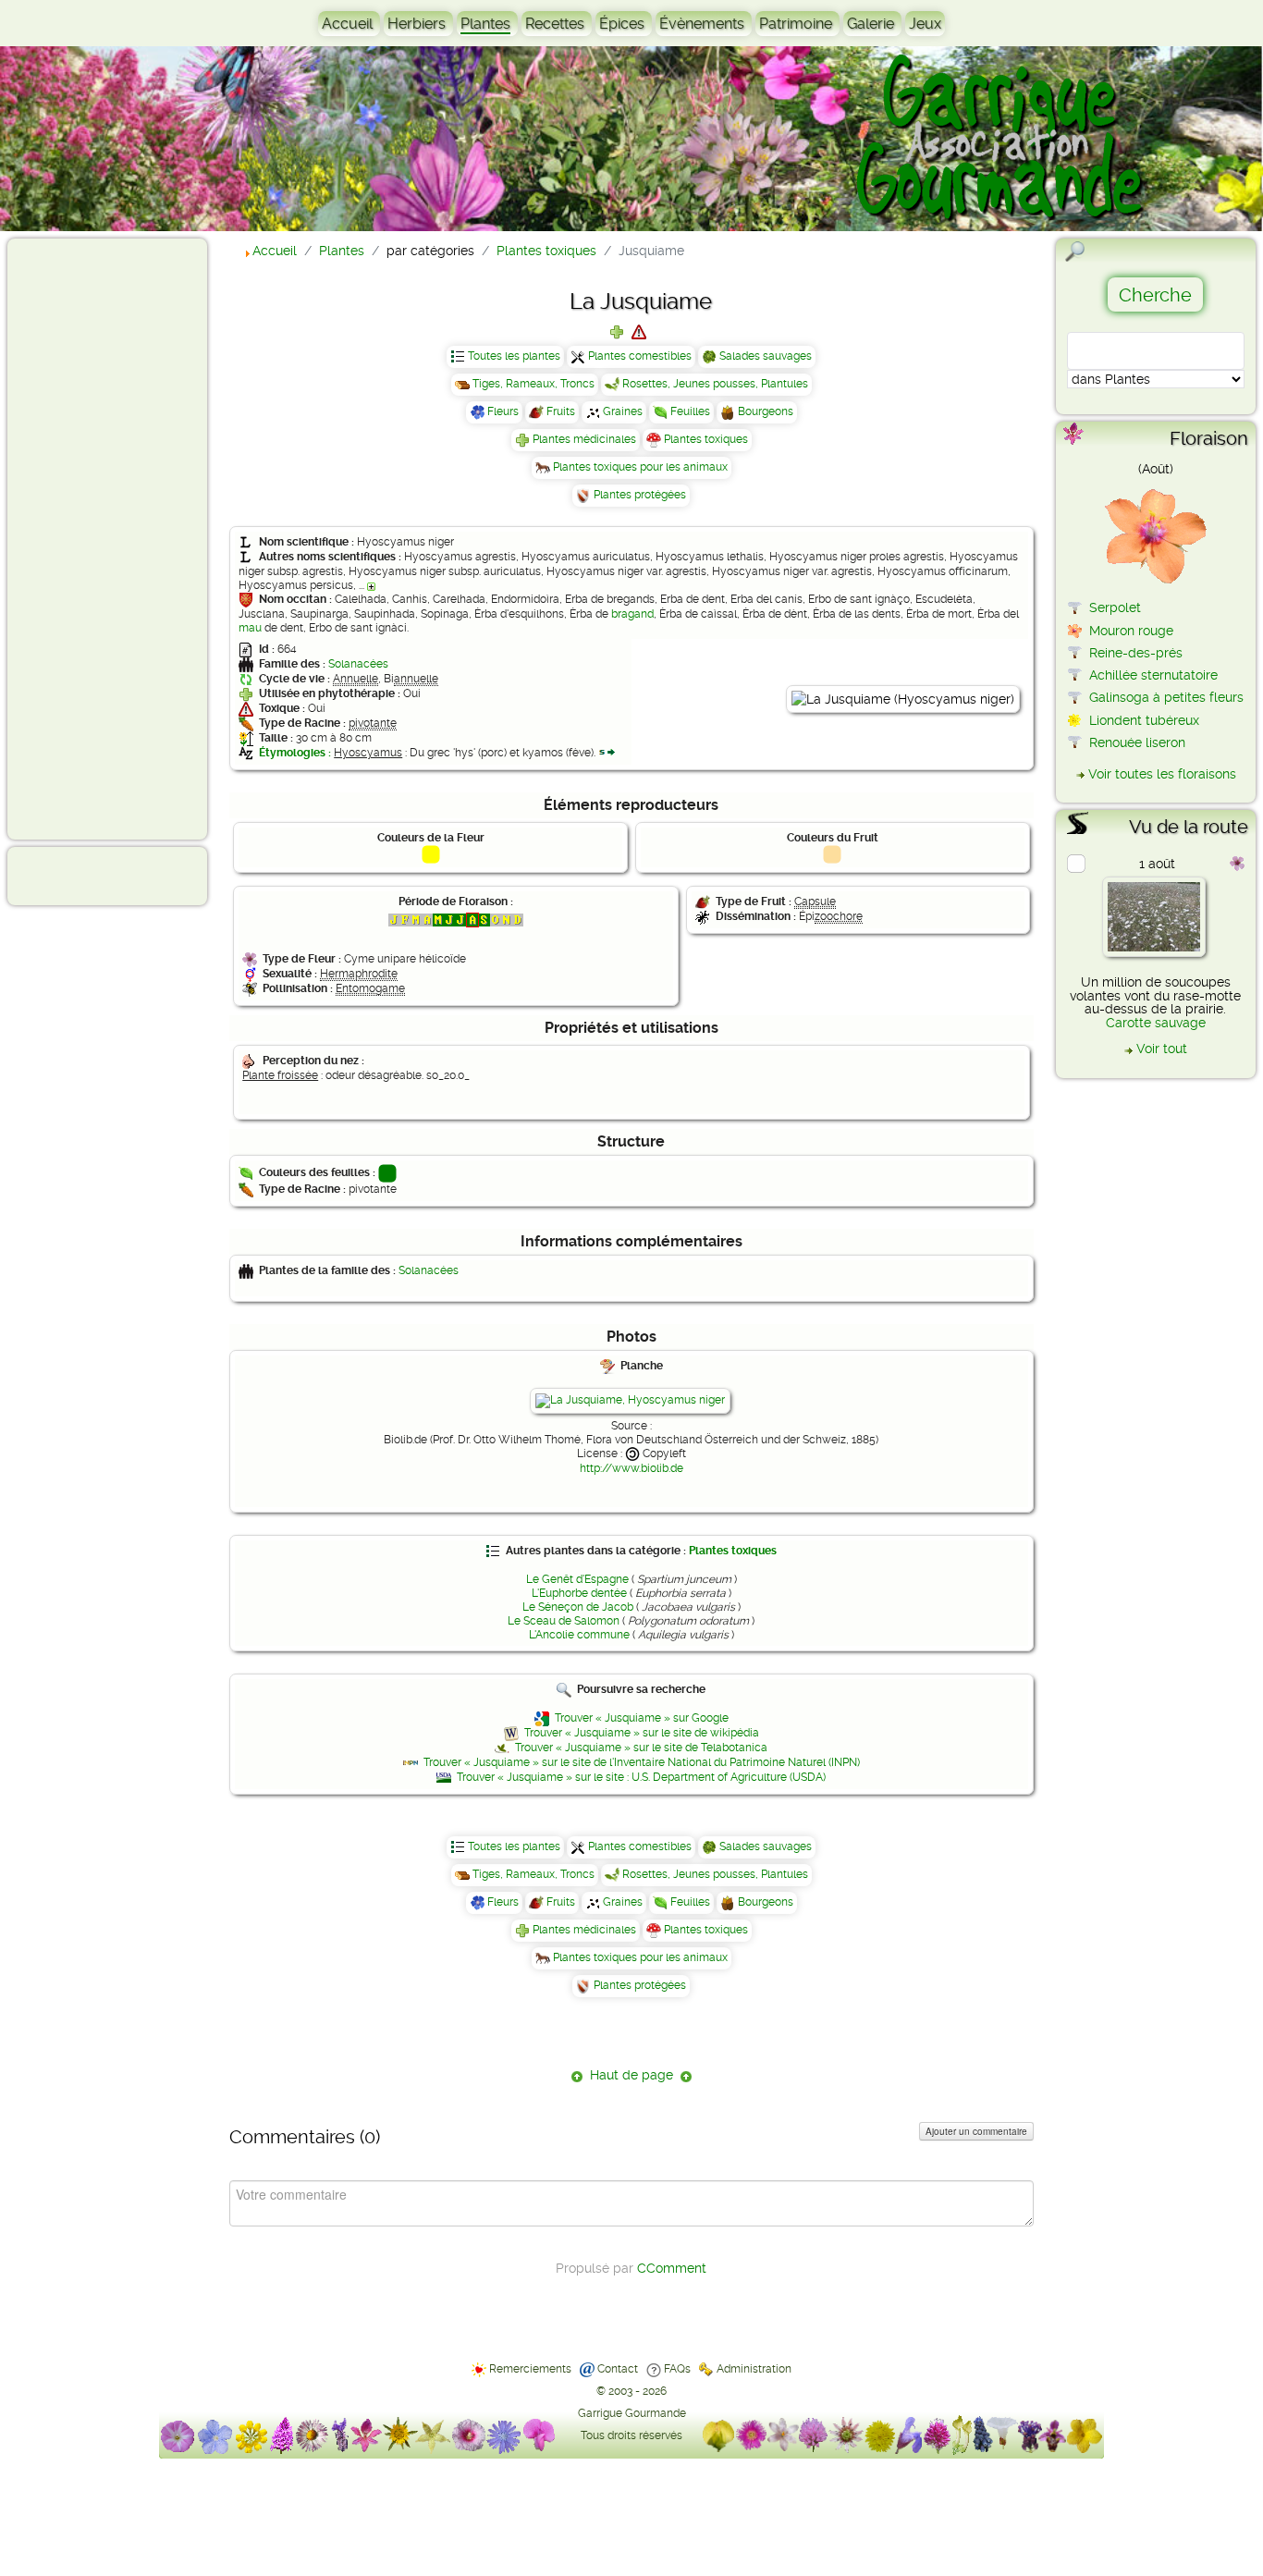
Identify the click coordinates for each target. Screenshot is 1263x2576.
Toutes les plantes (514, 356)
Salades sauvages (766, 356)
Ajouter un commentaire (976, 2131)
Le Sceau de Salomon (564, 1621)
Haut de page (631, 2075)
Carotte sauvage (1156, 1023)
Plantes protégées (640, 495)
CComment (672, 2268)
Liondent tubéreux (1144, 720)
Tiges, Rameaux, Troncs (533, 384)
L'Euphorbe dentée (579, 1593)
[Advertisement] (89, 538)
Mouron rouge (1131, 631)
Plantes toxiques (706, 439)
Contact (618, 2369)
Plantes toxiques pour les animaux (640, 467)
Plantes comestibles (640, 356)
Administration (754, 2369)
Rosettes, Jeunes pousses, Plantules (715, 384)
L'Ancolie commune (579, 1635)
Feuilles (690, 411)
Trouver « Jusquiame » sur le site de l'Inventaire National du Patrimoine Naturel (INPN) (642, 1762)
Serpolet (1115, 607)
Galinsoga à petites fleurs (1166, 697)
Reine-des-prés (1136, 653)
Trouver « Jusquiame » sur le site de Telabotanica (641, 1748)
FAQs (677, 2369)
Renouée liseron (1137, 742)
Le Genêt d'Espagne (577, 1579)
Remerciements (530, 2369)
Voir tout (1162, 1049)
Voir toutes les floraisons (1162, 774)
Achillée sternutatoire (1153, 675)
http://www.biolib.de (631, 1468)
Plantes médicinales (584, 439)
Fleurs (503, 411)
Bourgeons (766, 411)
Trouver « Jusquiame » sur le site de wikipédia (642, 1733)
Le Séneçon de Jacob (578, 1607)
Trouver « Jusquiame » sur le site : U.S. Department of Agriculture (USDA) (641, 1777)
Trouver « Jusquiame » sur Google (642, 1718)
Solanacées (358, 664)
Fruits (561, 411)
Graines (623, 411)
